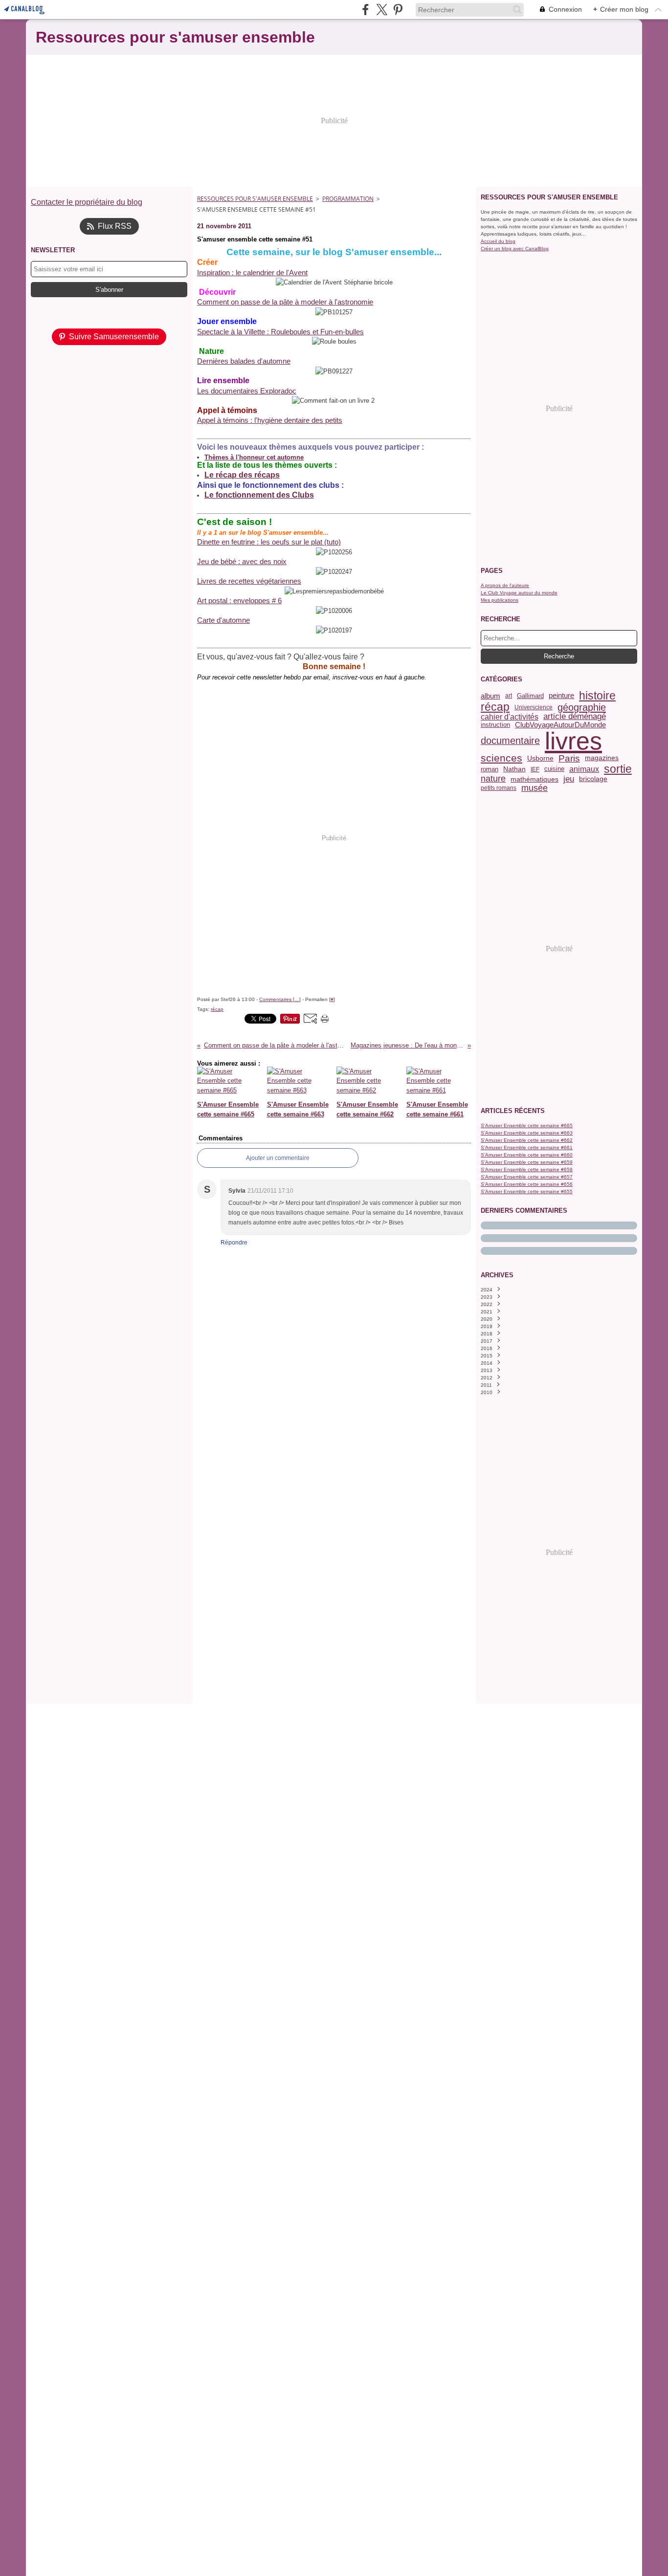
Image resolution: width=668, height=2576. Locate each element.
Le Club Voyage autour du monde (519, 593)
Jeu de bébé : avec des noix (242, 561)
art (509, 696)
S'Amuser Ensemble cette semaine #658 (527, 1169)
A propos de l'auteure (505, 585)
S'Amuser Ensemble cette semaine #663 (527, 1133)
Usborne (540, 758)
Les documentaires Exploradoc (247, 391)
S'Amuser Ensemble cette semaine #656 (527, 1184)
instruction (495, 725)
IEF (535, 769)
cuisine (554, 769)
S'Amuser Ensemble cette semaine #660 (527, 1155)
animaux (584, 769)
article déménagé (575, 717)
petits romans (499, 788)
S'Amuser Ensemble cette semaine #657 (527, 1177)
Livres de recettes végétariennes (249, 581)
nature (493, 779)
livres (573, 741)
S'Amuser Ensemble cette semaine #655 (527, 1191)
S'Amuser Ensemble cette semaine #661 (527, 1147)
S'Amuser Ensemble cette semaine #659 (527, 1162)
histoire (597, 696)
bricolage (593, 779)
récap (495, 707)
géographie (582, 707)
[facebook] (366, 10)
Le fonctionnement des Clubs (259, 495)
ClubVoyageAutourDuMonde (560, 725)
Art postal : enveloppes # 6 (239, 600)
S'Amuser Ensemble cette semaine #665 (527, 1125)
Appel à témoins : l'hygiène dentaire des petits (270, 420)
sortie (618, 769)
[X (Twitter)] (382, 10)
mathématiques (534, 779)
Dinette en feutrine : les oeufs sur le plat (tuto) (269, 542)
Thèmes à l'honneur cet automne (254, 457)
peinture (561, 696)
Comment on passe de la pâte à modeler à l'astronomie (285, 302)
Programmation (348, 199)
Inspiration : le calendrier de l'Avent (252, 273)
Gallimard (530, 696)
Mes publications (500, 600)
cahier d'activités (510, 717)
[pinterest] (398, 10)
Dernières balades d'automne (244, 361)
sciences (501, 758)
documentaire (510, 741)
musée (534, 788)
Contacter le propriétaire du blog (87, 202)
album (490, 696)
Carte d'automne (223, 620)
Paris (569, 758)
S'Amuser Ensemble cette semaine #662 (527, 1140)
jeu (569, 779)
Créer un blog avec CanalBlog (515, 249)
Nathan (514, 769)
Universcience (534, 707)
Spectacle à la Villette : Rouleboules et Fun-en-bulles (280, 332)
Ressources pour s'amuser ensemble (255, 199)
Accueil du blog (498, 241)
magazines (602, 758)
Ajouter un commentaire (278, 1158)
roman (490, 769)
